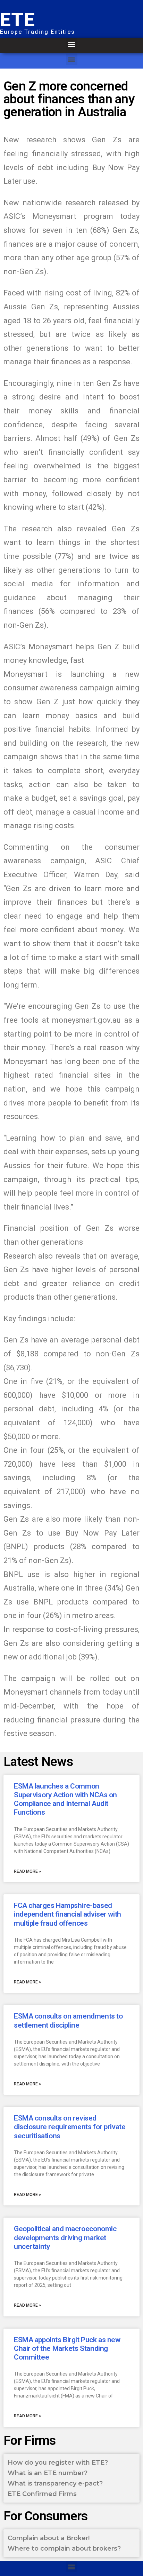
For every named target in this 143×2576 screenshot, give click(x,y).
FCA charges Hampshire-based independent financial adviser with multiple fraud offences (68, 1914)
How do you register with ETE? (58, 2463)
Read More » (27, 1871)
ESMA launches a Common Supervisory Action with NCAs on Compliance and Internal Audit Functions (65, 1799)
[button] (72, 44)
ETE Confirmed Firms (42, 2494)
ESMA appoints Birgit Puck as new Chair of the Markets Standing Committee (67, 2348)
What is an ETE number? (48, 2473)
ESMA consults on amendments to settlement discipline (68, 2020)
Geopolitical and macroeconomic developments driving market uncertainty (65, 2237)
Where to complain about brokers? (64, 2549)
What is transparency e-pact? (55, 2483)
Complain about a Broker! (49, 2538)
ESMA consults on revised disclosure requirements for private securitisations (70, 2127)
